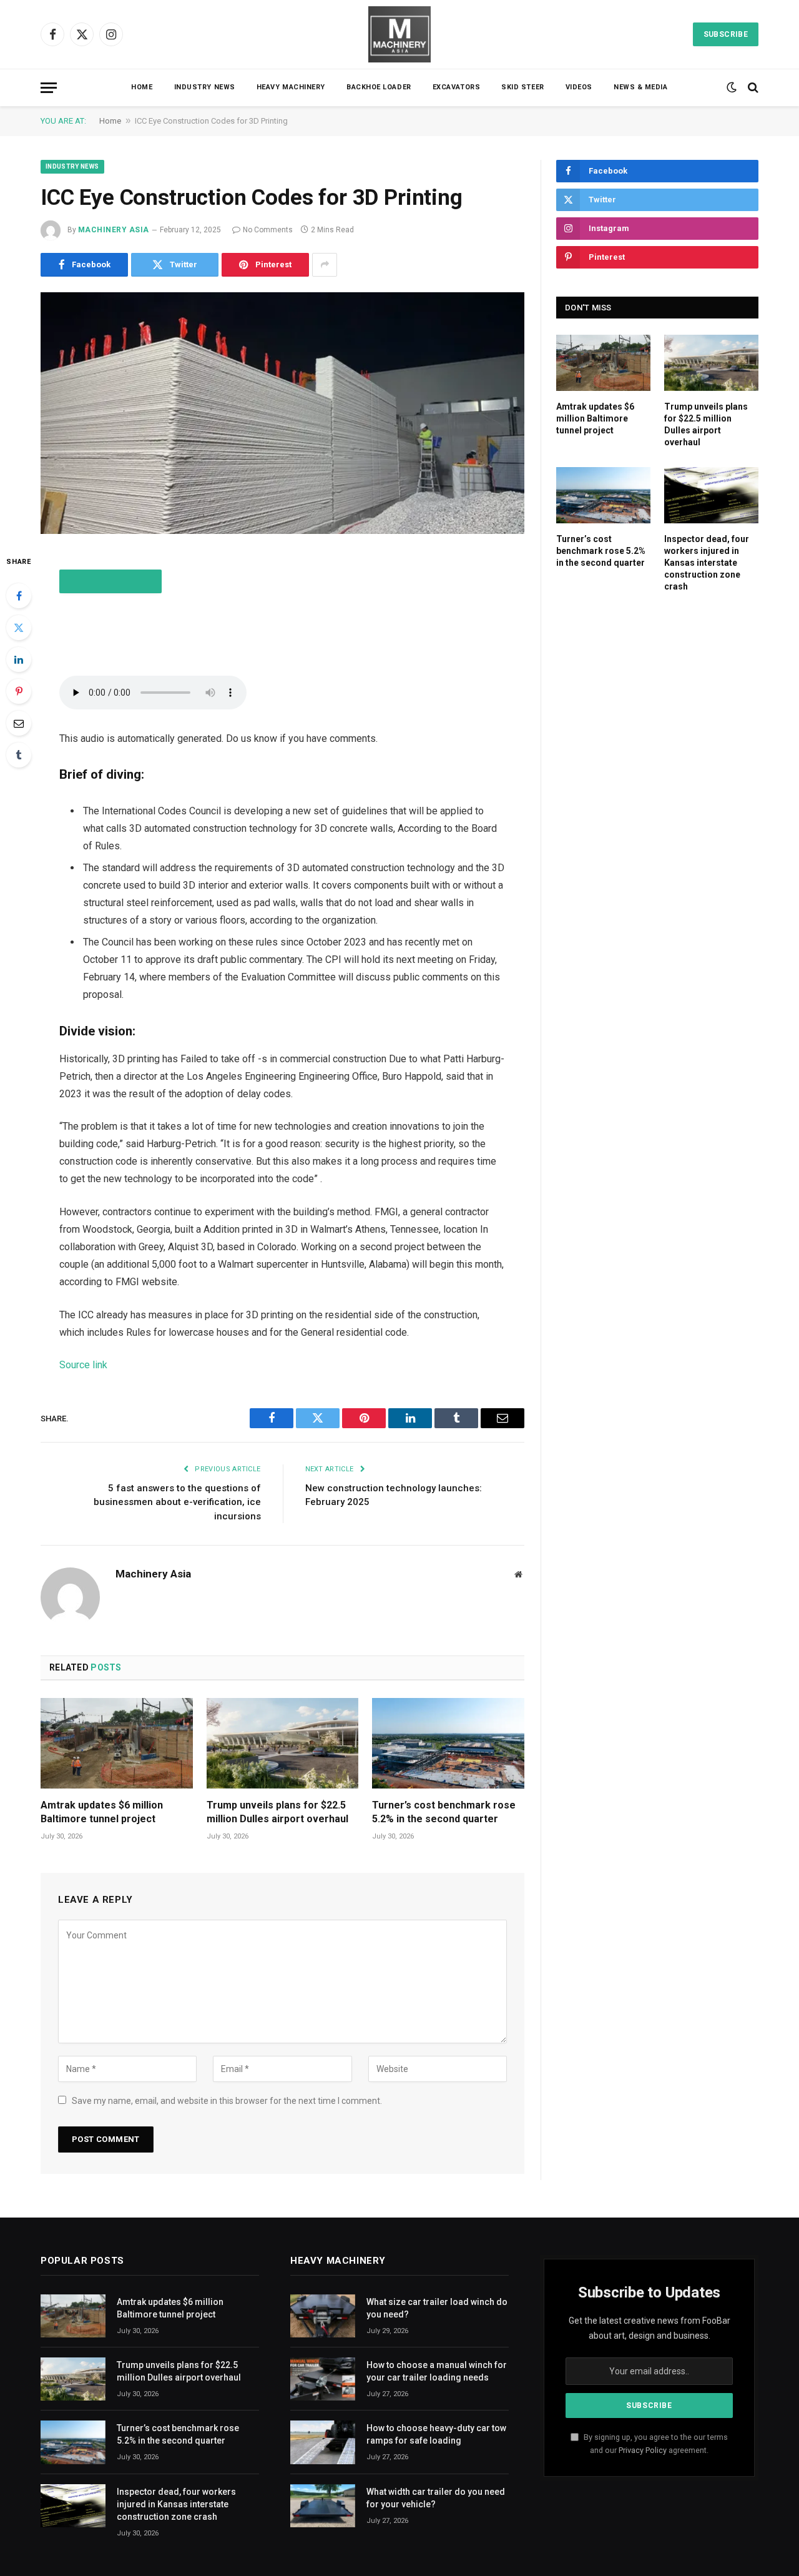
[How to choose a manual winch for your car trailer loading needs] (323, 2379)
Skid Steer (523, 87)
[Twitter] (19, 628)
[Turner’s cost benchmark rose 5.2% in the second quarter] (448, 1743)
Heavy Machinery (291, 87)
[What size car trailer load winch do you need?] (323, 2316)
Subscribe (726, 34)
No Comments (268, 230)
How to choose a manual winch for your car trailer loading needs (437, 2371)
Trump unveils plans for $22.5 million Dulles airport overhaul (277, 1812)
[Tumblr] (19, 755)
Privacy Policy (643, 2450)
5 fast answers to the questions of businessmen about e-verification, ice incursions (177, 1502)
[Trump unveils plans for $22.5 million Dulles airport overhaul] (283, 1743)
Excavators (457, 87)
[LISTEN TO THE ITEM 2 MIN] (110, 581)
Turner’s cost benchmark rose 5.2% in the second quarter (444, 1812)
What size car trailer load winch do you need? (437, 2308)
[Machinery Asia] (399, 34)
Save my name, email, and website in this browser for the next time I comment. (227, 2101)
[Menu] (49, 88)
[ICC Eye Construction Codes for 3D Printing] (282, 413)
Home (142, 87)
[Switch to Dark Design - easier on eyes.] (732, 87)
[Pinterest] (19, 691)
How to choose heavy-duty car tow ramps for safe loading (436, 2434)
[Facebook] (19, 596)
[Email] (19, 723)
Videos (579, 87)
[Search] (752, 88)
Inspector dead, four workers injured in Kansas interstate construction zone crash (707, 563)
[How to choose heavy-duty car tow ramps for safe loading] (323, 2442)
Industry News (205, 87)
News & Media (641, 87)
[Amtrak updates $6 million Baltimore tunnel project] (117, 1743)
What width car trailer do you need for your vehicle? (436, 2498)
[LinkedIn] (19, 659)
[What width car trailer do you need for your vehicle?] (323, 2506)
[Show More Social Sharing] (325, 265)
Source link (83, 1365)
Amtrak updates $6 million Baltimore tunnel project (102, 1812)
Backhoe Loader (379, 87)
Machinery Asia (114, 230)
